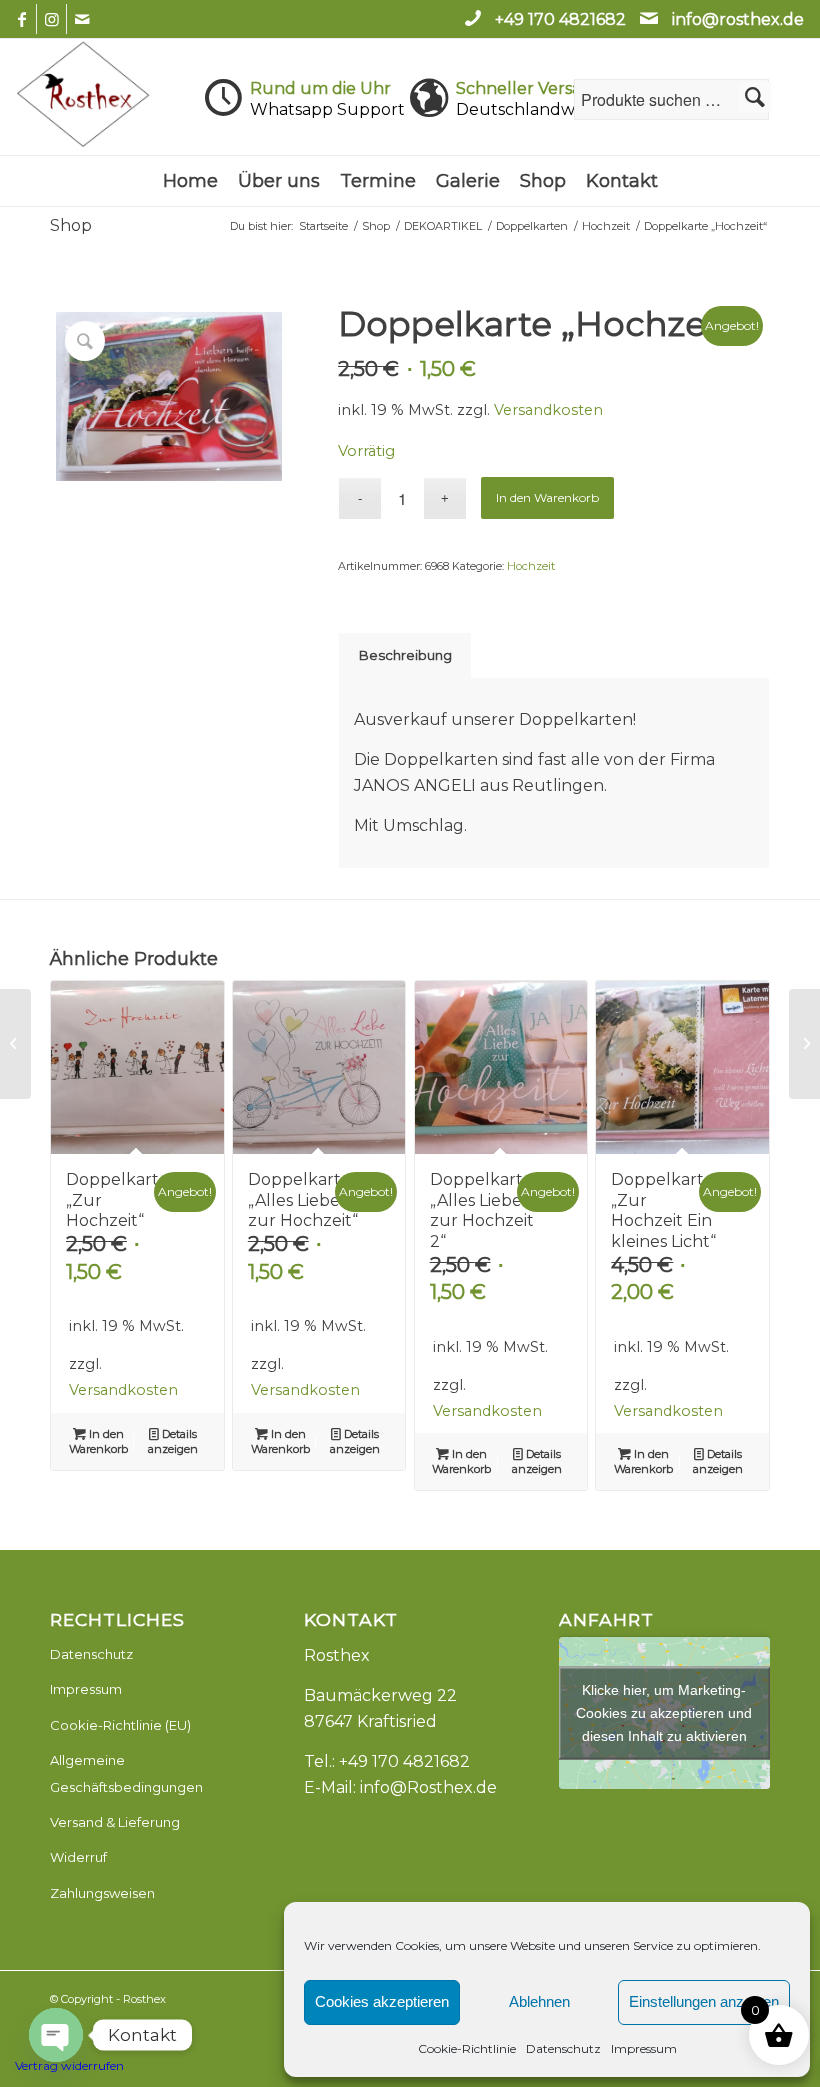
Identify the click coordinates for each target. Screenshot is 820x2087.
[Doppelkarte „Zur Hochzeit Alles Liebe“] (804, 1044)
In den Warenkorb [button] (98, 1441)
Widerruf (78, 1857)
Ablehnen (539, 2001)
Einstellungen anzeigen (704, 2001)
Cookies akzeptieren (382, 2001)
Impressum (644, 2048)
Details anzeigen (173, 1441)
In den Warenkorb (547, 497)
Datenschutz (563, 2048)
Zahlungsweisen (102, 1893)
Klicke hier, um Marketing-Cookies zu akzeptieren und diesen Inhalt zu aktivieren (664, 1712)
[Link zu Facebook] (21, 19)
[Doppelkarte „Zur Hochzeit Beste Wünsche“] (15, 1044)
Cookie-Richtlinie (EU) (120, 1725)
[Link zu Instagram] (51, 19)
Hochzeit (531, 566)
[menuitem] (190, 181)
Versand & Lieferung (115, 1822)
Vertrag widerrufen (69, 2065)
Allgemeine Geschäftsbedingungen (126, 1773)
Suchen (755, 97)
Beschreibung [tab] (405, 655)
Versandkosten (548, 410)
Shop (71, 225)
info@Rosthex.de (428, 1787)
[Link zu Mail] (82, 19)
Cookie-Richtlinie (467, 2048)
